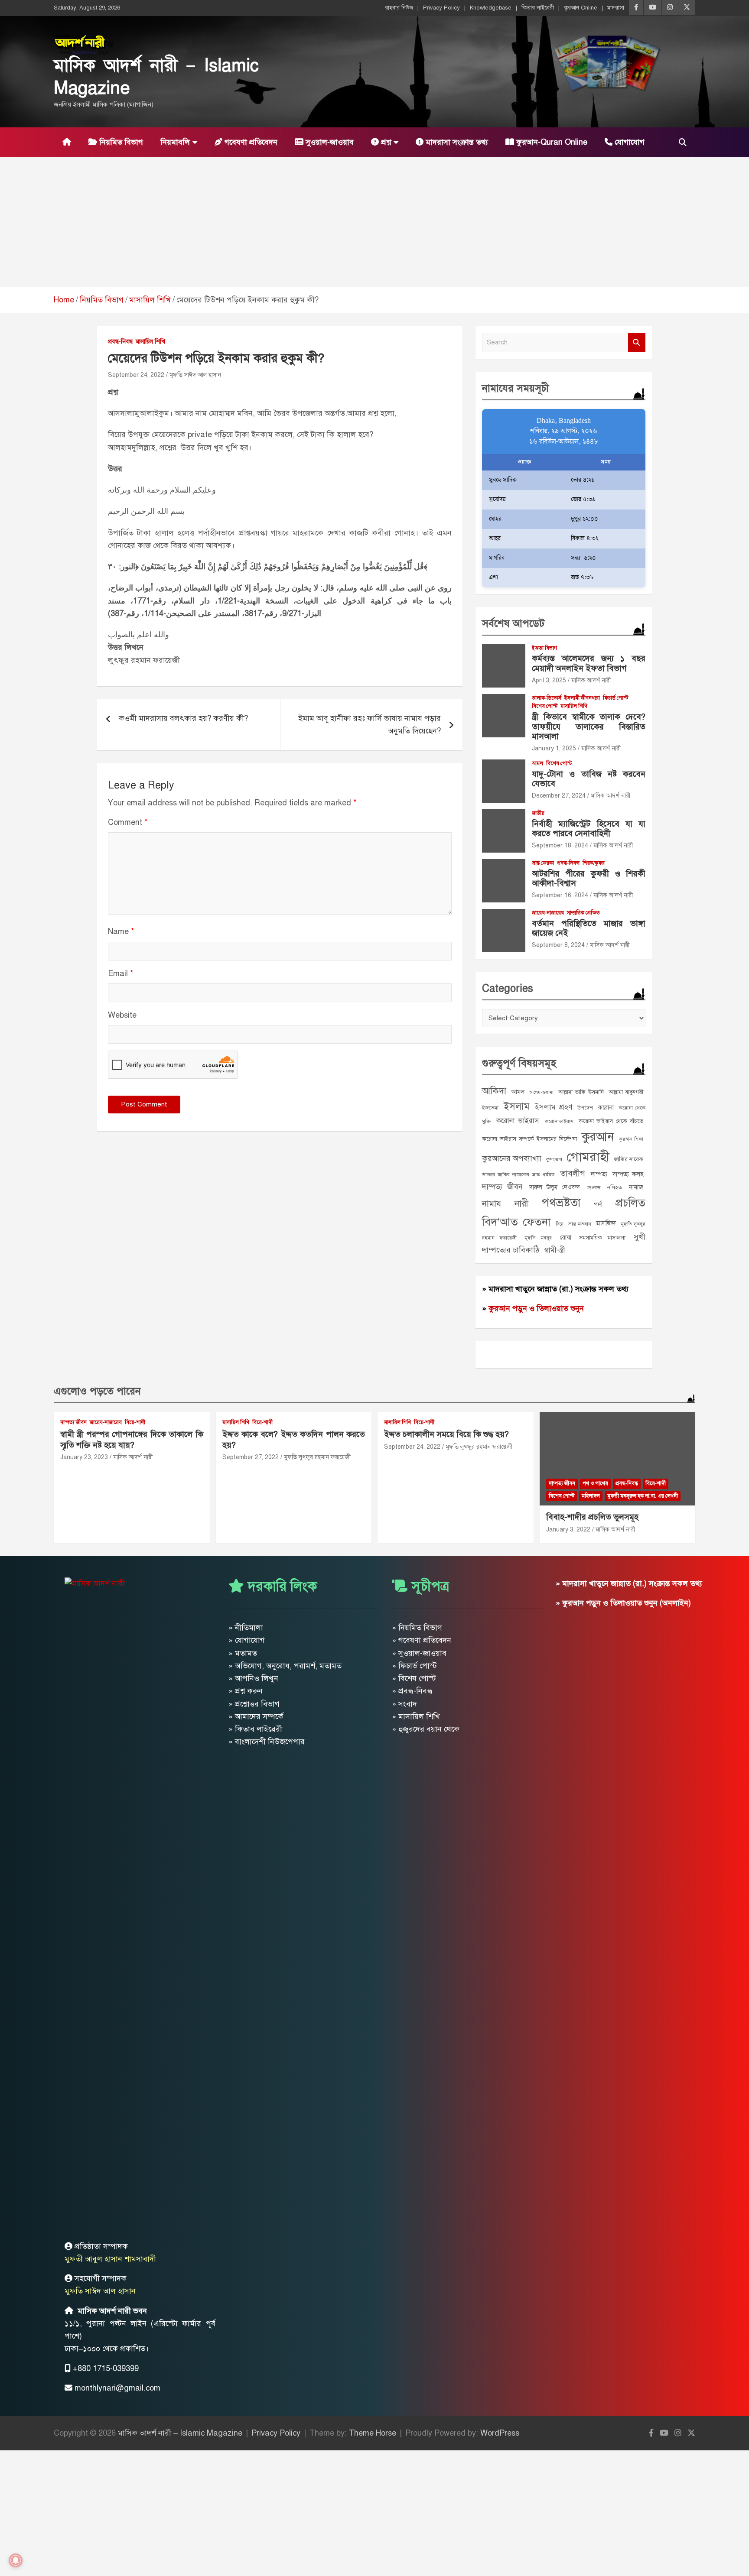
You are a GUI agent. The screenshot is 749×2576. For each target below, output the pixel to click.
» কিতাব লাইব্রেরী (255, 1729)
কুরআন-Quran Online (551, 142)
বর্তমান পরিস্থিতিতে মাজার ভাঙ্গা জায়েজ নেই (589, 928)
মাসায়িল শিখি (150, 342)
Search (637, 342)
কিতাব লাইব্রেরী (538, 8)
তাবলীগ (573, 1173)
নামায (492, 1204)
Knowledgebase (491, 8)
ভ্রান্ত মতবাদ (580, 1224)
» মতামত (243, 1653)
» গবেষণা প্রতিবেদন (422, 1640)
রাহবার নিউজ (399, 8)
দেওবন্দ (594, 1188)
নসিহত (615, 1187)
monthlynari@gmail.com (117, 2388)
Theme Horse (373, 2433)
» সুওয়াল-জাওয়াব (419, 1653)
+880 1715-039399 (106, 2368)
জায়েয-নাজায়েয (548, 913)
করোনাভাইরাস (559, 1121)
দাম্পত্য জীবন (502, 1187)
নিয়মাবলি (175, 142)
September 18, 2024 (560, 845)
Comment (128, 822)
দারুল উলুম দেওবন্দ (555, 1187)
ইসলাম (517, 1106)
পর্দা (598, 1204)
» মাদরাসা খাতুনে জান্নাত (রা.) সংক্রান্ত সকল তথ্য (555, 1289)
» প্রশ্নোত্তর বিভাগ (254, 1704)
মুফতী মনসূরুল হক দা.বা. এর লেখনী (643, 1496)
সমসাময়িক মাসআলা (602, 1238)
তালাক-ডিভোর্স (547, 698)
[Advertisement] (374, 222)
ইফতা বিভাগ (544, 648)
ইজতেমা (490, 1108)
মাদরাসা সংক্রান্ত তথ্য (456, 142)
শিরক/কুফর (594, 863)
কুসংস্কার (554, 1159)
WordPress (500, 2433)
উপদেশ (585, 1108)
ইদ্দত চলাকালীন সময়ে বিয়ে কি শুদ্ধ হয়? (446, 1434)
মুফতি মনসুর (538, 1238)
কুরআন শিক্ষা (631, 1139)
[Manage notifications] (16, 2560)
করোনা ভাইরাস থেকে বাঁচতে (611, 1121)
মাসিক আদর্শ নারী (591, 680)
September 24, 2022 (136, 375)
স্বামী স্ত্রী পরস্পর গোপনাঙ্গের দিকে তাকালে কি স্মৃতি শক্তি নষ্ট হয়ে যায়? (132, 1440)
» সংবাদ (404, 1704)
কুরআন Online (581, 8)
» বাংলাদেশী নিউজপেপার (267, 1742)
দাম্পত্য (599, 1174)
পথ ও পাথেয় (595, 1483)
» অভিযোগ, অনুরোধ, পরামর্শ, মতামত (285, 1666)
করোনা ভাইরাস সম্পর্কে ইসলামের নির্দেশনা (529, 1139)
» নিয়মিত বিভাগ (417, 1628)
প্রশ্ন (385, 142)
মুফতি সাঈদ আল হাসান (195, 375)
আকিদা (494, 1091)
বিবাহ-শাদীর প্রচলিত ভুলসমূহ (592, 1517)
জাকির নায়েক (629, 1159)
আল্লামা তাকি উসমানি (581, 1092)
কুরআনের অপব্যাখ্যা (512, 1158)
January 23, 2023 (84, 1457)
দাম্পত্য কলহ (628, 1174)
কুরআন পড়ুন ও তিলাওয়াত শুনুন (536, 1308)
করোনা (606, 1107)
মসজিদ (606, 1223)
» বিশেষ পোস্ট (414, 1678)
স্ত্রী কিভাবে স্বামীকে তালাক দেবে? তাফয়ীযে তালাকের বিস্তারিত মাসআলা (589, 727)
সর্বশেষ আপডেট (513, 623)
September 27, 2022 (251, 1457)
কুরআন (598, 1137)
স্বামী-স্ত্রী (554, 1250)
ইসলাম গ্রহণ (554, 1107)
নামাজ (636, 1187)
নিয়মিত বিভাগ (120, 142)
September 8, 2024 (558, 945)
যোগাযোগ (629, 142)
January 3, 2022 (568, 1530)
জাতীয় (538, 813)
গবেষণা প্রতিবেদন (250, 142)
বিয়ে (560, 1224)
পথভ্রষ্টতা (561, 1203)
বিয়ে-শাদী (135, 1422)
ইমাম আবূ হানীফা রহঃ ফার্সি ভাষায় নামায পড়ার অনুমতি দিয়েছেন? (370, 725)
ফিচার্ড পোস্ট (615, 698)
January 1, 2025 (554, 748)
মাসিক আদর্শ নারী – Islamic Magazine (180, 2433)
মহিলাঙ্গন (591, 1496)
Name (121, 931)
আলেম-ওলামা (541, 1092)
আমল (537, 763)
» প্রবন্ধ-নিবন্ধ (412, 1691)
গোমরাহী (588, 1157)
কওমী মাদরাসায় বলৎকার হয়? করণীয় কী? (183, 718)
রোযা (566, 1237)
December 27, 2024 (559, 796)
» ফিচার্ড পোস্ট (414, 1666)
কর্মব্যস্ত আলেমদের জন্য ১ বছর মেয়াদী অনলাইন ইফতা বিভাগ (589, 663)
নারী (521, 1204)
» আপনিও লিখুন (253, 1678)
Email (121, 973)
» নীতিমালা (246, 1628)
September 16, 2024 (560, 895)
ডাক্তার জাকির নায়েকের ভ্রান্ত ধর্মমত (518, 1174)
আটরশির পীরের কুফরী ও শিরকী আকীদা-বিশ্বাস (589, 879)
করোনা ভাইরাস (518, 1121)
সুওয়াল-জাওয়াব (329, 142)
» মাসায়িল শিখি (416, 1716)
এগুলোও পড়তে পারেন (97, 1391)
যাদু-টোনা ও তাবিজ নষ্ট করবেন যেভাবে (589, 779)
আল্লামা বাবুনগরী (626, 1092)
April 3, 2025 (549, 680)
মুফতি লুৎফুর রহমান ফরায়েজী (318, 1457)
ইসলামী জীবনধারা (582, 698)
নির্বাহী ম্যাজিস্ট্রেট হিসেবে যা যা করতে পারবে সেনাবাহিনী (589, 829)
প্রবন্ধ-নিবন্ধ (120, 342)
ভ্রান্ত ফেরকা (543, 863)
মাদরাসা (616, 8)
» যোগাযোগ (247, 1640)
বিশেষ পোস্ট (545, 706)
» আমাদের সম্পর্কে (256, 1716)
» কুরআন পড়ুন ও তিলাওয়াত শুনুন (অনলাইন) (623, 1603)
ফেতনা (537, 1222)
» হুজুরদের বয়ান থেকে (426, 1729)
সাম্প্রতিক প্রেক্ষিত (583, 913)
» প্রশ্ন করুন (246, 1691)
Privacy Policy (441, 8)
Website (122, 1015)
